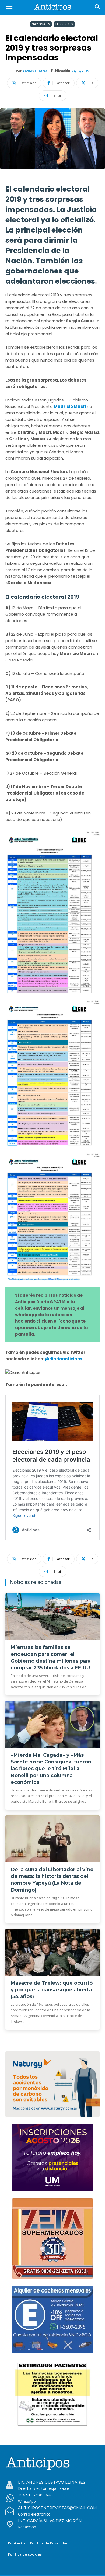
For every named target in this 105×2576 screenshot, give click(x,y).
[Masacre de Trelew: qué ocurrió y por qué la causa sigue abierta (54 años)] (52, 1952)
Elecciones (64, 24)
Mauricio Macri (70, 406)
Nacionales (41, 24)
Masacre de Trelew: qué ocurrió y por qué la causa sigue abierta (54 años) (52, 1990)
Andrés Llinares (35, 71)
